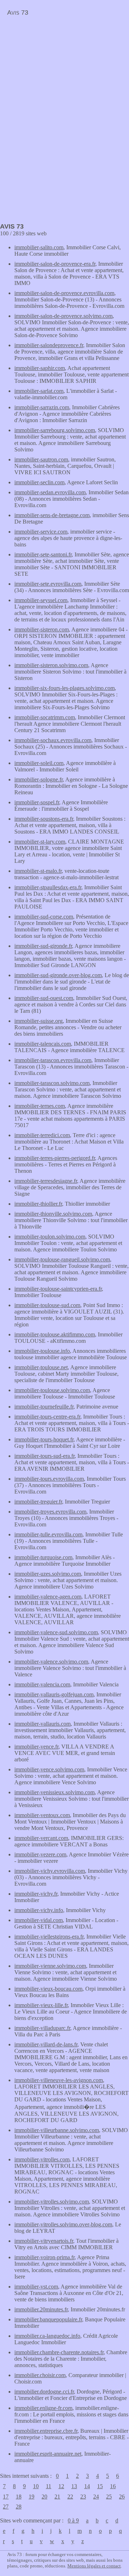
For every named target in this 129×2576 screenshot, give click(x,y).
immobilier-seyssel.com (41, 600)
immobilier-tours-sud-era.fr (44, 1456)
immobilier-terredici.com (42, 1135)
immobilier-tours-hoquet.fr (44, 1439)
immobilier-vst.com (36, 2287)
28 (19, 2507)
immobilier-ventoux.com (42, 1815)
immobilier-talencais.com (43, 1044)
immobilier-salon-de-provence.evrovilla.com (64, 293)
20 (44, 2497)
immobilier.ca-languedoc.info (47, 2336)
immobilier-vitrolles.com (42, 2159)
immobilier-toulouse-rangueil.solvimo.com (62, 1259)
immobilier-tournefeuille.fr (44, 1407)
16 (113, 2486)
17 (6, 2497)
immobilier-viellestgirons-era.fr (49, 1937)
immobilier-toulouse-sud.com (47, 1305)
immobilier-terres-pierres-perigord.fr (55, 1158)
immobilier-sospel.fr (37, 802)
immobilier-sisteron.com (42, 629)
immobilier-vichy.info (39, 1910)
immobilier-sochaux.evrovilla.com (53, 740)
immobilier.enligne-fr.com (43, 2408)
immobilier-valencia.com (42, 1684)
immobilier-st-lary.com (40, 842)
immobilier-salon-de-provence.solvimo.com (63, 316)
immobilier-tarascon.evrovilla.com (53, 1060)
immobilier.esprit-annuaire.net (48, 2454)
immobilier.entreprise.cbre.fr (46, 2431)
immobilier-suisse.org (39, 1021)
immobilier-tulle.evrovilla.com (48, 1534)
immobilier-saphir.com (40, 368)
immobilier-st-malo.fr (38, 871)
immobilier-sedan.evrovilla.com (50, 492)
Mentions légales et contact (94, 2566)
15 (100, 2486)
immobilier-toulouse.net (41, 1367)
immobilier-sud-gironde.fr (43, 946)
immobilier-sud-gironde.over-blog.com (58, 975)
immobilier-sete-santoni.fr (43, 554)
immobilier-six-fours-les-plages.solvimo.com (64, 688)
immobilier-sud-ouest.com (44, 998)
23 (83, 2497)
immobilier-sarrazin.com (42, 407)
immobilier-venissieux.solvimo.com (54, 1792)
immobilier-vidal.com (39, 1920)
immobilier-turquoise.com (43, 1557)
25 (109, 2497)
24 (96, 2497)
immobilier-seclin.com (39, 482)
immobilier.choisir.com (40, 2375)
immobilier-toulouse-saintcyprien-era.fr (58, 1289)
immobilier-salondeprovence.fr (49, 345)
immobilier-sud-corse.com (44, 917)
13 (74, 2486)
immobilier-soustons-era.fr (44, 819)
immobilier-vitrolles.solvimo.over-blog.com (63, 2224)
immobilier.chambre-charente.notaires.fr (59, 2352)
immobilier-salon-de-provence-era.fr (55, 264)
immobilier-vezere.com (40, 1854)
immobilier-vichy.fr (36, 1894)
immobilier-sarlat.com (39, 391)
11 (49, 2486)
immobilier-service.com (41, 532)
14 (87, 2486)
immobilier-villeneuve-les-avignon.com (59, 2080)
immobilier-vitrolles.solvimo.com (52, 2202)
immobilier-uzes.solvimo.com (48, 1574)
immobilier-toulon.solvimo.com (50, 1237)
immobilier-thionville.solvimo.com (53, 1214)
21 (57, 2497)
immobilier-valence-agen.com (48, 1597)
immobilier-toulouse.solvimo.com (52, 1390)
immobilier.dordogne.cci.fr (44, 2392)
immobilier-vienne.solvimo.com (50, 1966)
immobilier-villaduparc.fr (42, 2028)
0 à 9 (73, 2520)
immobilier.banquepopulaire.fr (48, 2319)
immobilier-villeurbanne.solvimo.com (57, 2130)
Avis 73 (18, 12)
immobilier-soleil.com (39, 763)
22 (70, 2497)
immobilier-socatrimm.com (45, 717)
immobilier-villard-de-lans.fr (46, 2044)
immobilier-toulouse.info (42, 1351)
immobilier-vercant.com (41, 1838)
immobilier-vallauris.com (42, 1724)
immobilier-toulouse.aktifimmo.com (55, 1334)
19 (32, 2497)
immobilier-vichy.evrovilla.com (50, 1871)
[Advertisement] (60, 70)
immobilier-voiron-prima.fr (44, 2257)
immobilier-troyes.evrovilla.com (50, 1512)
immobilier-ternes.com (40, 1106)
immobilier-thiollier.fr (38, 1204)
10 (36, 2486)
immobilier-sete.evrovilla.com (48, 584)
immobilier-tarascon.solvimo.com (52, 1083)
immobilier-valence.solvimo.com (51, 1662)
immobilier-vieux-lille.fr (41, 2005)
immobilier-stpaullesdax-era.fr (48, 887)
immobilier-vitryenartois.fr (44, 2241)
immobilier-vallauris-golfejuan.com (54, 1694)
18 (19, 2497)
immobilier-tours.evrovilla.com (49, 1479)
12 (61, 2486)
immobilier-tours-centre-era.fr (47, 1417)
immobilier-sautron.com (41, 459)
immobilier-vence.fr (36, 1747)
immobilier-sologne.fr (39, 779)
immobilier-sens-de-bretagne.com (52, 515)
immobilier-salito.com (39, 247)
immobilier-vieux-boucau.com (48, 1989)
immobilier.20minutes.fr (41, 2309)
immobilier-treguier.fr (38, 1502)
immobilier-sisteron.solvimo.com (51, 665)
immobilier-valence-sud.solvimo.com (56, 1632)
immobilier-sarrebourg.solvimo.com (55, 430)
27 (6, 2507)
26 (122, 2497)
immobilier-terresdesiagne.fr (46, 1181)
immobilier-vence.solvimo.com (49, 1769)
